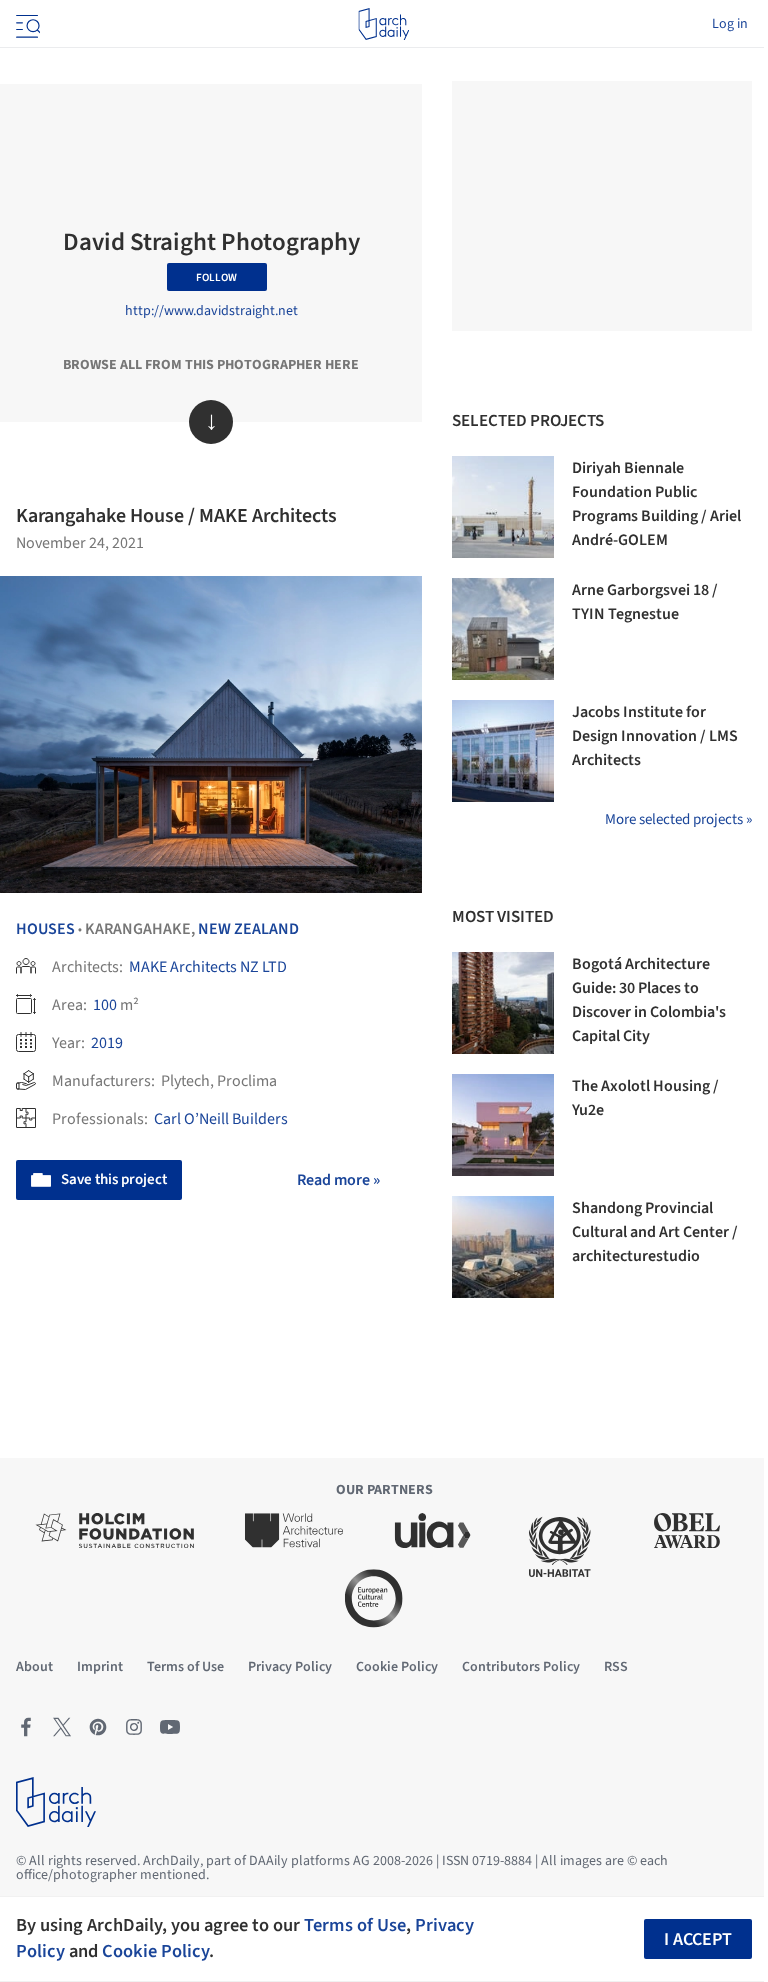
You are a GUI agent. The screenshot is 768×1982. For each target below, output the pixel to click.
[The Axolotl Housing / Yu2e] (503, 1125)
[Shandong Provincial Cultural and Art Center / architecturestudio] (503, 1247)
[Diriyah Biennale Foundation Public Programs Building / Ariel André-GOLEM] (503, 507)
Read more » (338, 1180)
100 (105, 1005)
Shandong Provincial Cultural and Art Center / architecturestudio (655, 1232)
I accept (698, 1939)
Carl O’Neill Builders (221, 1119)
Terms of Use (355, 1925)
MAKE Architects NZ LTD (208, 967)
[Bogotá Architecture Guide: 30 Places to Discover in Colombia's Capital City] (503, 1003)
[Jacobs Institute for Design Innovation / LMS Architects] (503, 751)
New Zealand (248, 929)
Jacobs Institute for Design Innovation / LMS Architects (655, 736)
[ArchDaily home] (383, 24)
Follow (216, 277)
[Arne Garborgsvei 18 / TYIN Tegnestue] (503, 629)
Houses (45, 929)
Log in (730, 24)
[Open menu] (26, 24)
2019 (107, 1043)
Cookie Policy (155, 1951)
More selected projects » (678, 819)
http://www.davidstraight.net (211, 311)
